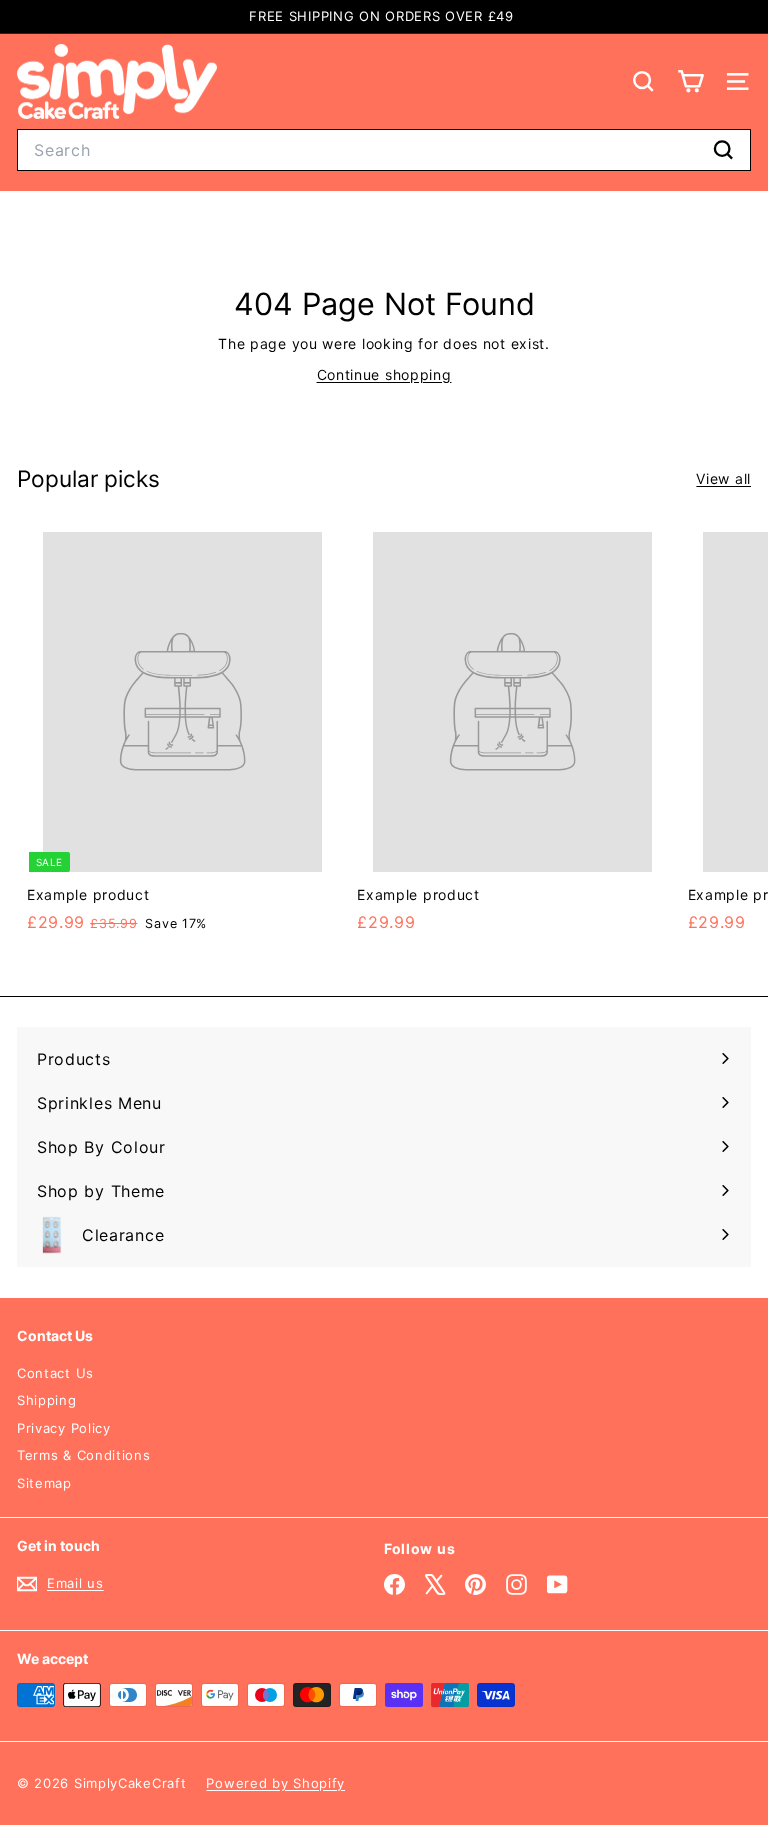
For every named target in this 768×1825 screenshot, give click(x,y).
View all (723, 478)
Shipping (47, 1400)
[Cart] (690, 81)
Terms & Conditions (84, 1455)
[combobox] (384, 150)
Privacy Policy (64, 1428)
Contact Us (55, 1373)
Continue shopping (384, 374)
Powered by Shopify (275, 1783)
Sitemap (44, 1483)
